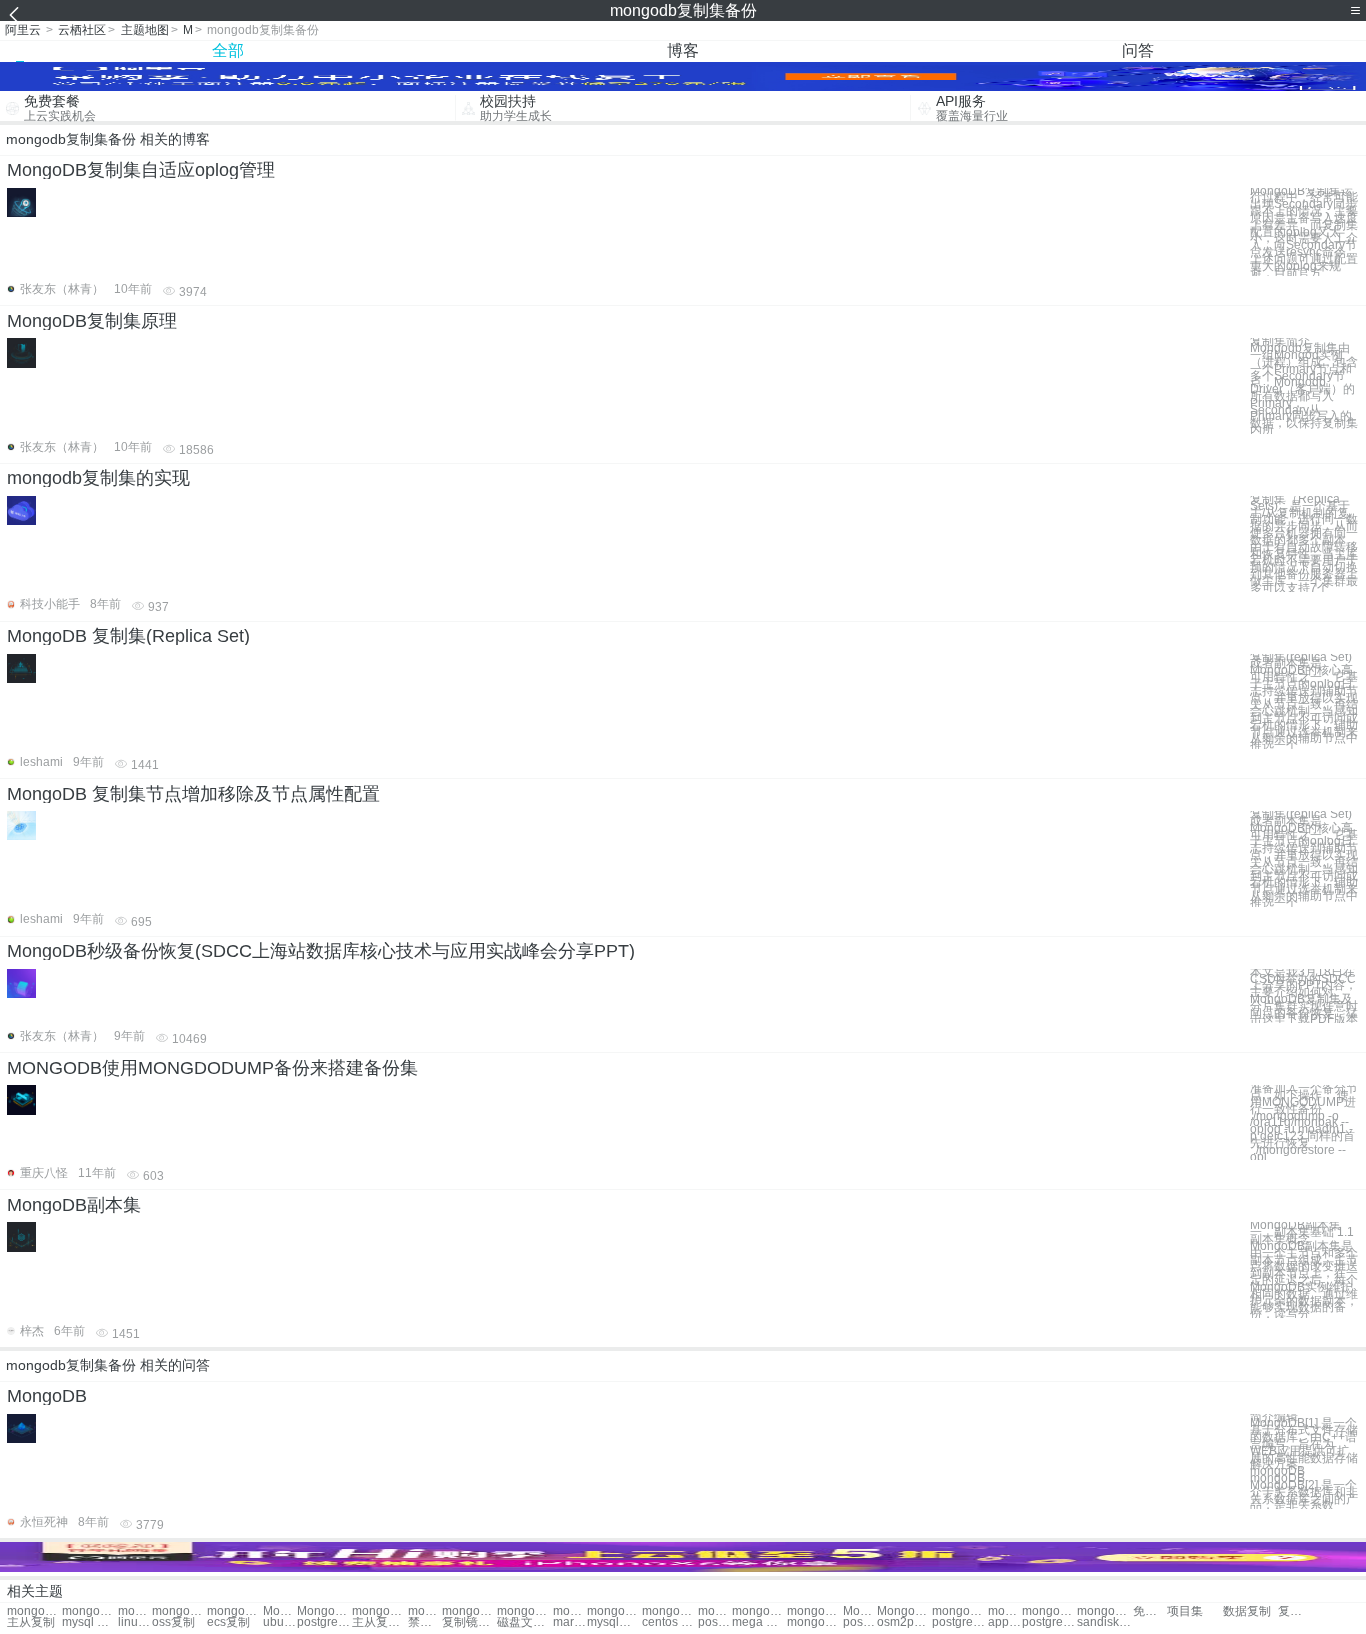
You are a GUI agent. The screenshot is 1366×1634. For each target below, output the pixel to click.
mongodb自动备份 (669, 1611)
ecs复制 (228, 1622)
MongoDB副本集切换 (280, 1611)
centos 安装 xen (669, 1622)
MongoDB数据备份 (904, 1611)
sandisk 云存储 (1104, 1622)
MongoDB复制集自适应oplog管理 (141, 170)
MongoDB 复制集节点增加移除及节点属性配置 (193, 794)
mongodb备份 (570, 1611)
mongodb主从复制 (524, 1611)
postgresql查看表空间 (860, 1622)
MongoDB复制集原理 (92, 321)
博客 (683, 50)
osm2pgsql (904, 1622)
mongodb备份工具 (1005, 1611)
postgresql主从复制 (324, 1622)
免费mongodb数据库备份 (1150, 1611)
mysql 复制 (89, 1622)
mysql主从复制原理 (614, 1622)
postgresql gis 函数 (715, 1622)
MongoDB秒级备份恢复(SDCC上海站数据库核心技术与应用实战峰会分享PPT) (321, 951)
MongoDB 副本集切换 (324, 1611)
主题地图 (145, 30)
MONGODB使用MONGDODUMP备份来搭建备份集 (212, 1068)
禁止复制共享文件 (425, 1622)
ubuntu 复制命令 (280, 1622)
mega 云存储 (759, 1622)
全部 (228, 50)
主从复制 (31, 1622)
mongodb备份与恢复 (1049, 1611)
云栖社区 (82, 30)
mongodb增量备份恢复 (959, 1611)
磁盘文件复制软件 (524, 1622)
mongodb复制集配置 (34, 1611)
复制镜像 (1295, 1611)
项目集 (1185, 1611)
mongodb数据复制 (469, 1611)
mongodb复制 (135, 1611)
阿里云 (23, 30)
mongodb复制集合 (379, 1611)
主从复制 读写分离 (379, 1622)
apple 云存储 (1005, 1622)
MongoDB (47, 1396)
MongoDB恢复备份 (860, 1611)
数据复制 (1247, 1611)
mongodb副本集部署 (179, 1611)
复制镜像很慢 (469, 1622)
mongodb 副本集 (89, 1611)
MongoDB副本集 (74, 1205)
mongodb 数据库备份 (1104, 1611)
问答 (1138, 50)
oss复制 (173, 1622)
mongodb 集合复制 (425, 1611)
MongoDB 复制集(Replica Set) (128, 636)
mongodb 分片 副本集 (234, 1611)
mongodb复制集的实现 (98, 478)
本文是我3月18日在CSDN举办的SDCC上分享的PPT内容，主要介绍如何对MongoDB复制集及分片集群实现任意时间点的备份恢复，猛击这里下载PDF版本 (1304, 996)
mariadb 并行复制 (570, 1622)
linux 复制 (135, 1622)
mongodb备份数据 (759, 1611)
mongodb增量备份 (614, 1611)
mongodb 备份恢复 (814, 1611)
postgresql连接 (959, 1622)
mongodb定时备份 (715, 1611)
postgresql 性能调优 (1049, 1622)
